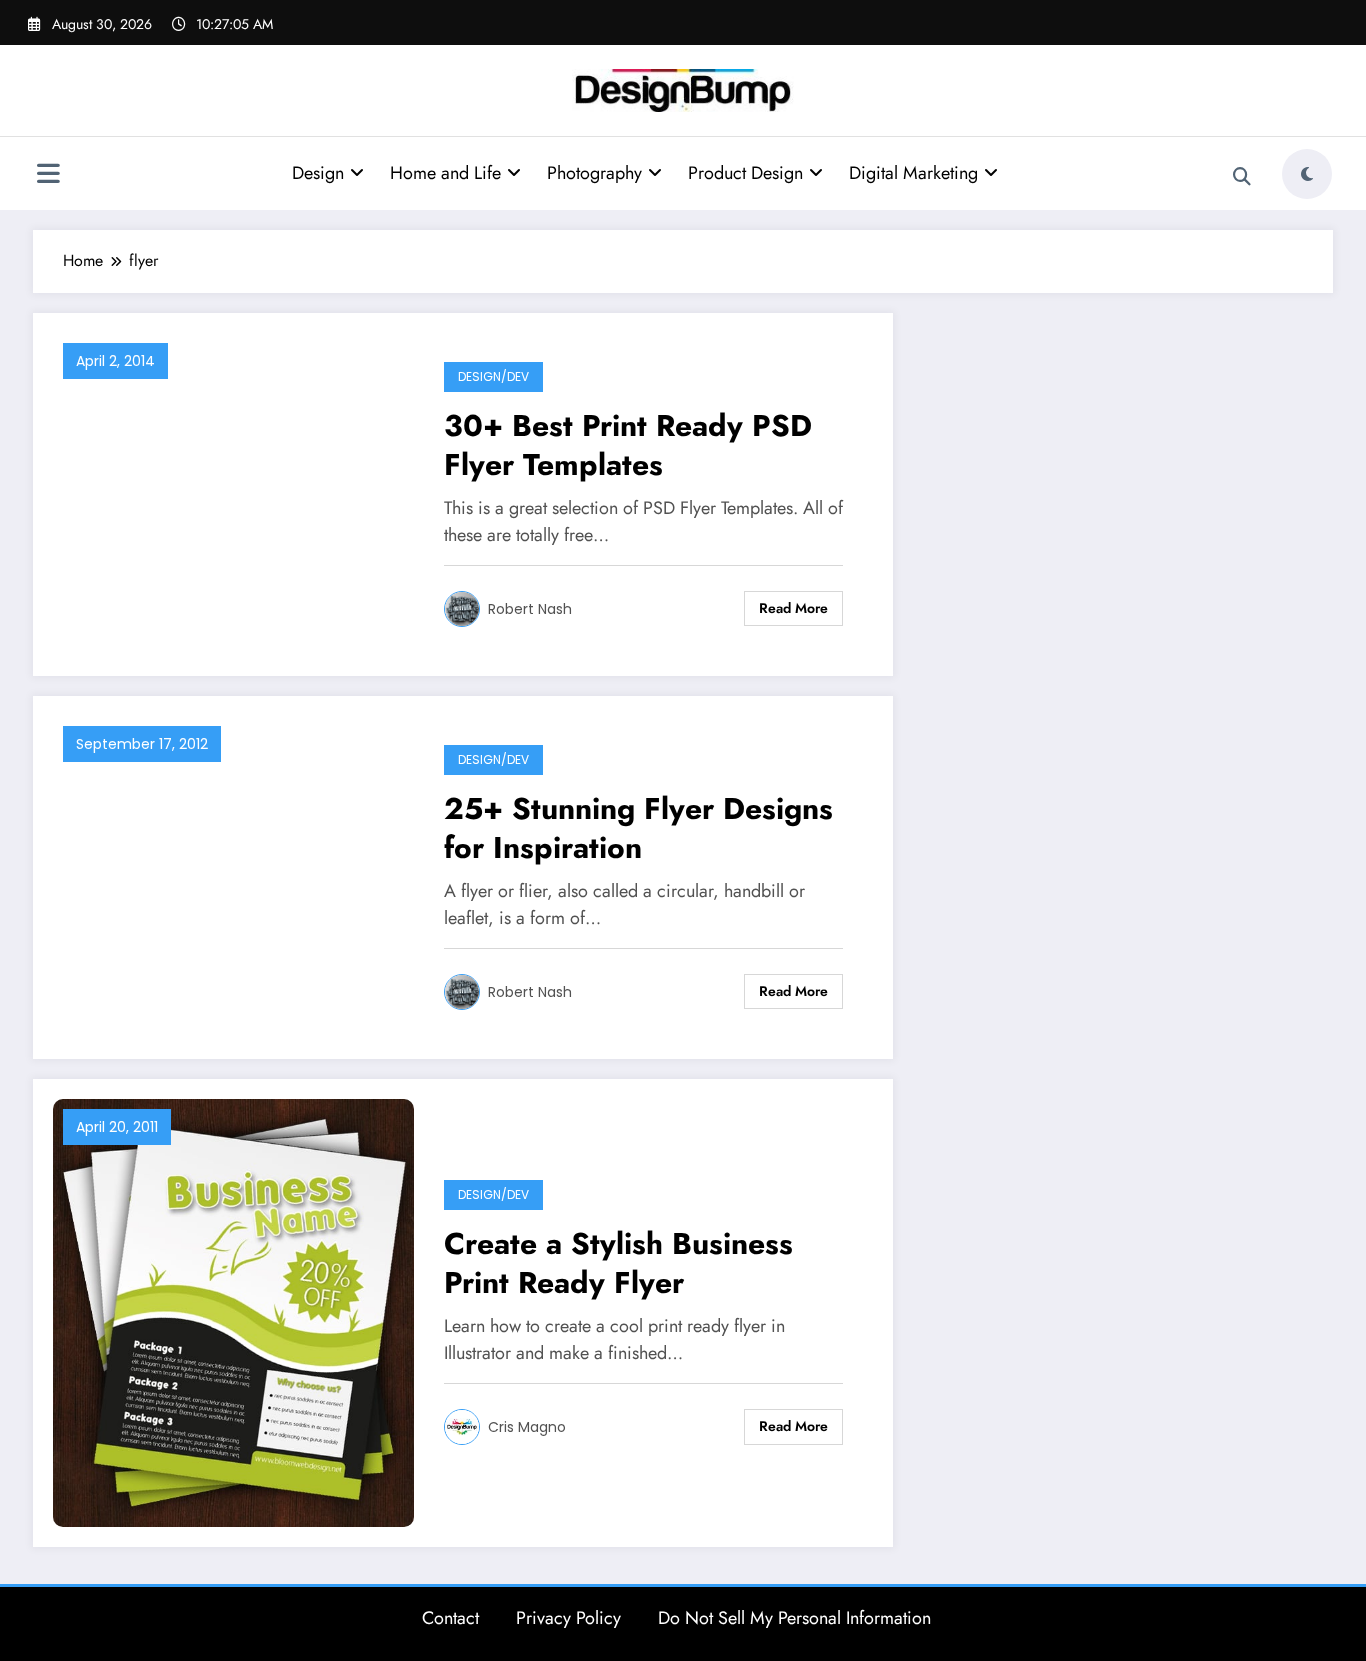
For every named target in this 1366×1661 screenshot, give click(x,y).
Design (318, 173)
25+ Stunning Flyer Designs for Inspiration (638, 828)
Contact (450, 1618)
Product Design (745, 173)
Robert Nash (530, 609)
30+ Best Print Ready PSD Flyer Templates (628, 445)
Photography (594, 173)
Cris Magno (527, 1427)
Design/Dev (493, 376)
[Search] (1242, 177)
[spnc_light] (1307, 174)
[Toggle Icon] (48, 176)
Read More (793, 608)
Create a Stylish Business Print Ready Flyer (618, 1263)
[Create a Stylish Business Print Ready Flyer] (233, 1310)
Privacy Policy (568, 1618)
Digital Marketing (913, 173)
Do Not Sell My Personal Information (794, 1618)
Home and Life (445, 173)
